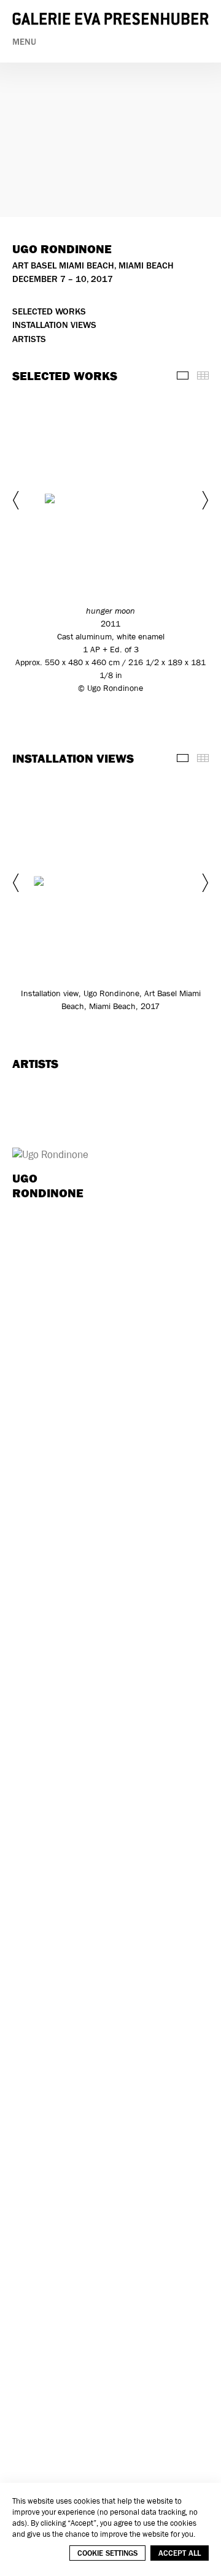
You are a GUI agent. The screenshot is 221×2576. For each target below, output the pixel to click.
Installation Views (54, 325)
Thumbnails (203, 375)
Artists (29, 339)
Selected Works (49, 312)
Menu (24, 42)
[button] (17, 500)
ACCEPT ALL (180, 2553)
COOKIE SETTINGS (107, 2553)
